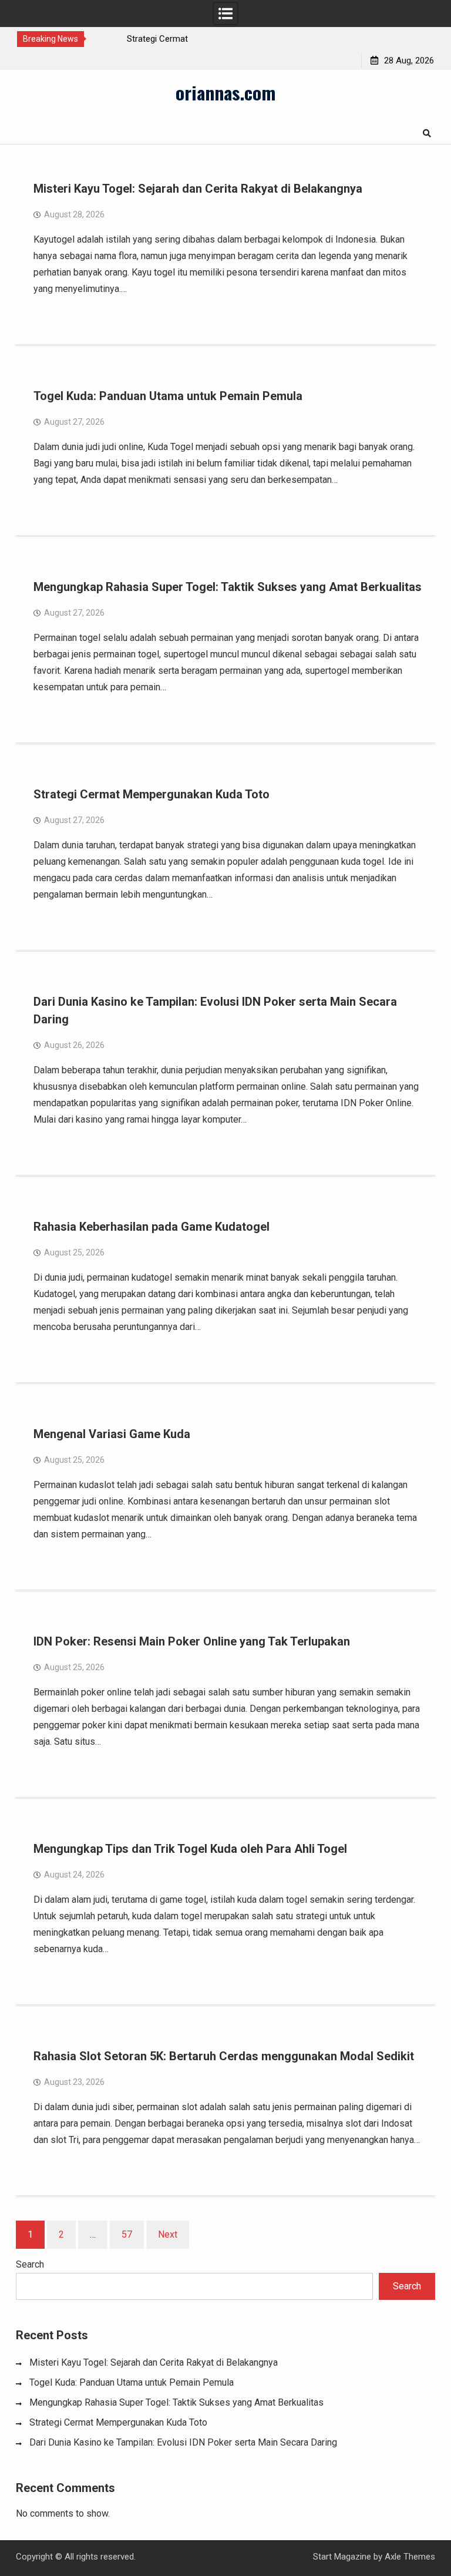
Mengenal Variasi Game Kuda (112, 1434)
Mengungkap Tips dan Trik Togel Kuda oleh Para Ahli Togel (190, 1849)
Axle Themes (410, 2557)
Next (168, 2234)
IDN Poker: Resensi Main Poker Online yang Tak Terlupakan (192, 1641)
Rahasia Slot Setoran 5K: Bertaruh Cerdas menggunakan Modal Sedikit (224, 2056)
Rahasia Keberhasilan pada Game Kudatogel (152, 1227)
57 (127, 2234)
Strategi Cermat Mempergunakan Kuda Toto (152, 794)
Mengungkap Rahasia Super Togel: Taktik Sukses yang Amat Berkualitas (228, 587)
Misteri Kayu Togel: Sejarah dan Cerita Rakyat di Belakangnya (198, 189)
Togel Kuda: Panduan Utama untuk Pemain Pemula (168, 396)
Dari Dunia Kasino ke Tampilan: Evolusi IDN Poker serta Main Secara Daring (183, 2442)
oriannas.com (225, 92)
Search (30, 2264)
